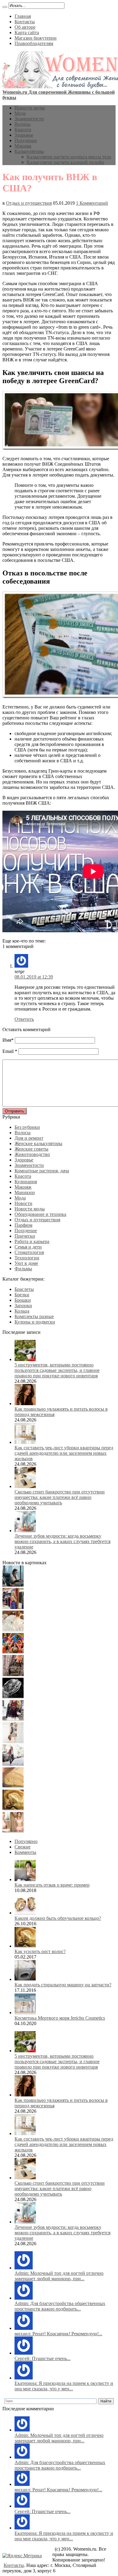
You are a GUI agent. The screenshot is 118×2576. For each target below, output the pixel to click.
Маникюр (25, 1192)
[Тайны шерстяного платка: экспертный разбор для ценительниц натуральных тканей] (13, 1585)
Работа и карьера (32, 1241)
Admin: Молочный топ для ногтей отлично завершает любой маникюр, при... (59, 2276)
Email (8, 1051)
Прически (25, 1236)
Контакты (25, 22)
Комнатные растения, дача (42, 1171)
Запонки (23, 1306)
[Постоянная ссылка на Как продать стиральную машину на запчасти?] (25, 1979)
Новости (23, 1203)
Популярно (26, 1841)
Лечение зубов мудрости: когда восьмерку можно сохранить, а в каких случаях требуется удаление (62, 1541)
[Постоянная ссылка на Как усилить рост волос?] (25, 1946)
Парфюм (23, 1225)
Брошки (23, 1300)
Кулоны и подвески (35, 1322)
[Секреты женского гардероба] (13, 1607)
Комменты (25, 1852)
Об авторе (25, 27)
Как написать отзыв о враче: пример (52, 1885)
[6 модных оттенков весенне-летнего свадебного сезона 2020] (13, 1630)
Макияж (23, 146)
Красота (23, 130)
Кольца (22, 1311)
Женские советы (31, 1149)
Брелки (22, 1295)
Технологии (27, 1258)
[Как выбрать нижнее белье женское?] (13, 1831)
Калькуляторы (29, 151)
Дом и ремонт (29, 1138)
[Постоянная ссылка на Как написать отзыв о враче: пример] (25, 1879)
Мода (20, 113)
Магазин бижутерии (36, 38)
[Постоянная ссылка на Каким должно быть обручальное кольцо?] (25, 1913)
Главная (23, 16)
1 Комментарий (92, 203)
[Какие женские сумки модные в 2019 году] (13, 1674)
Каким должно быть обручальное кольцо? (58, 1918)
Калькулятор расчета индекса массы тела (69, 157)
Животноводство (32, 1154)
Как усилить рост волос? (40, 1951)
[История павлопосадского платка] (13, 1719)
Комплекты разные (34, 1316)
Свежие (23, 1847)
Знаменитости (29, 119)
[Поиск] (5, 7)
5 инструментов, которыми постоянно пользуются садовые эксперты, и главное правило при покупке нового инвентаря (57, 1370)
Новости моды (30, 108)
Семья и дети (28, 1247)
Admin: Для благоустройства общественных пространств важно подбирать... (60, 2306)
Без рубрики (27, 1127)
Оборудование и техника (40, 1214)
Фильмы (23, 1269)
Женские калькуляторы (38, 1143)
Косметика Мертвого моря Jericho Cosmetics (60, 2018)
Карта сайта (27, 33)
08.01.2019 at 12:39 (34, 977)
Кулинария (26, 1182)
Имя (7, 1040)
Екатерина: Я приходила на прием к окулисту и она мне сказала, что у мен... (64, 2386)
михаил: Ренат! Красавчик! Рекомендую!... (58, 2334)
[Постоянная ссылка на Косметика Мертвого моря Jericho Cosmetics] (25, 2013)
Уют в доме (26, 1263)
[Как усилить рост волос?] (13, 1809)
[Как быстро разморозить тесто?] (13, 1786)
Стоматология (29, 1252)
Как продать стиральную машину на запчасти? (63, 1985)
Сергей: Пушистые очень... (43, 2358)
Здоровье (24, 135)
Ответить (24, 1019)
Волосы (23, 124)
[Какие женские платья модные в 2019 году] (13, 1742)
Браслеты (24, 1289)
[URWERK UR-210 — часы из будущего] (13, 1697)
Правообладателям (34, 43)
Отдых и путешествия (29, 203)
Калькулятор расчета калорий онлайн (65, 162)
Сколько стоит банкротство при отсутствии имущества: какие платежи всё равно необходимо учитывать (60, 1497)
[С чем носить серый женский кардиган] (13, 1764)
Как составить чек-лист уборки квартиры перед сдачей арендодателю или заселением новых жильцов (64, 1453)
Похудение (26, 140)
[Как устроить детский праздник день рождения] (13, 1652)
